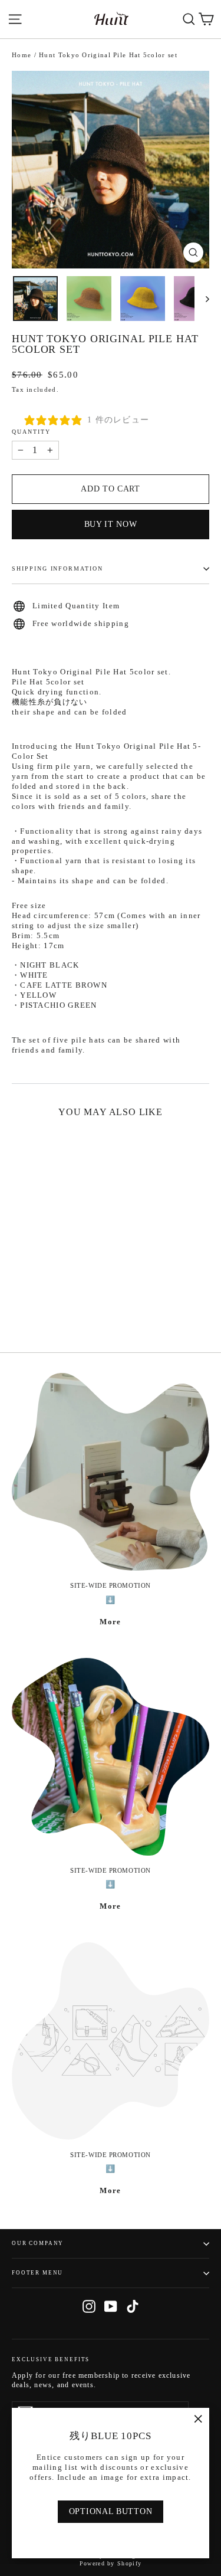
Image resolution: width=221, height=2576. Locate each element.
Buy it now (111, 524)
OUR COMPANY (38, 2243)
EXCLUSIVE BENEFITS (51, 2359)
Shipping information (57, 568)
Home (22, 55)
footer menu (37, 2273)
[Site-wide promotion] (111, 1472)
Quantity (31, 432)
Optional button (111, 2511)
